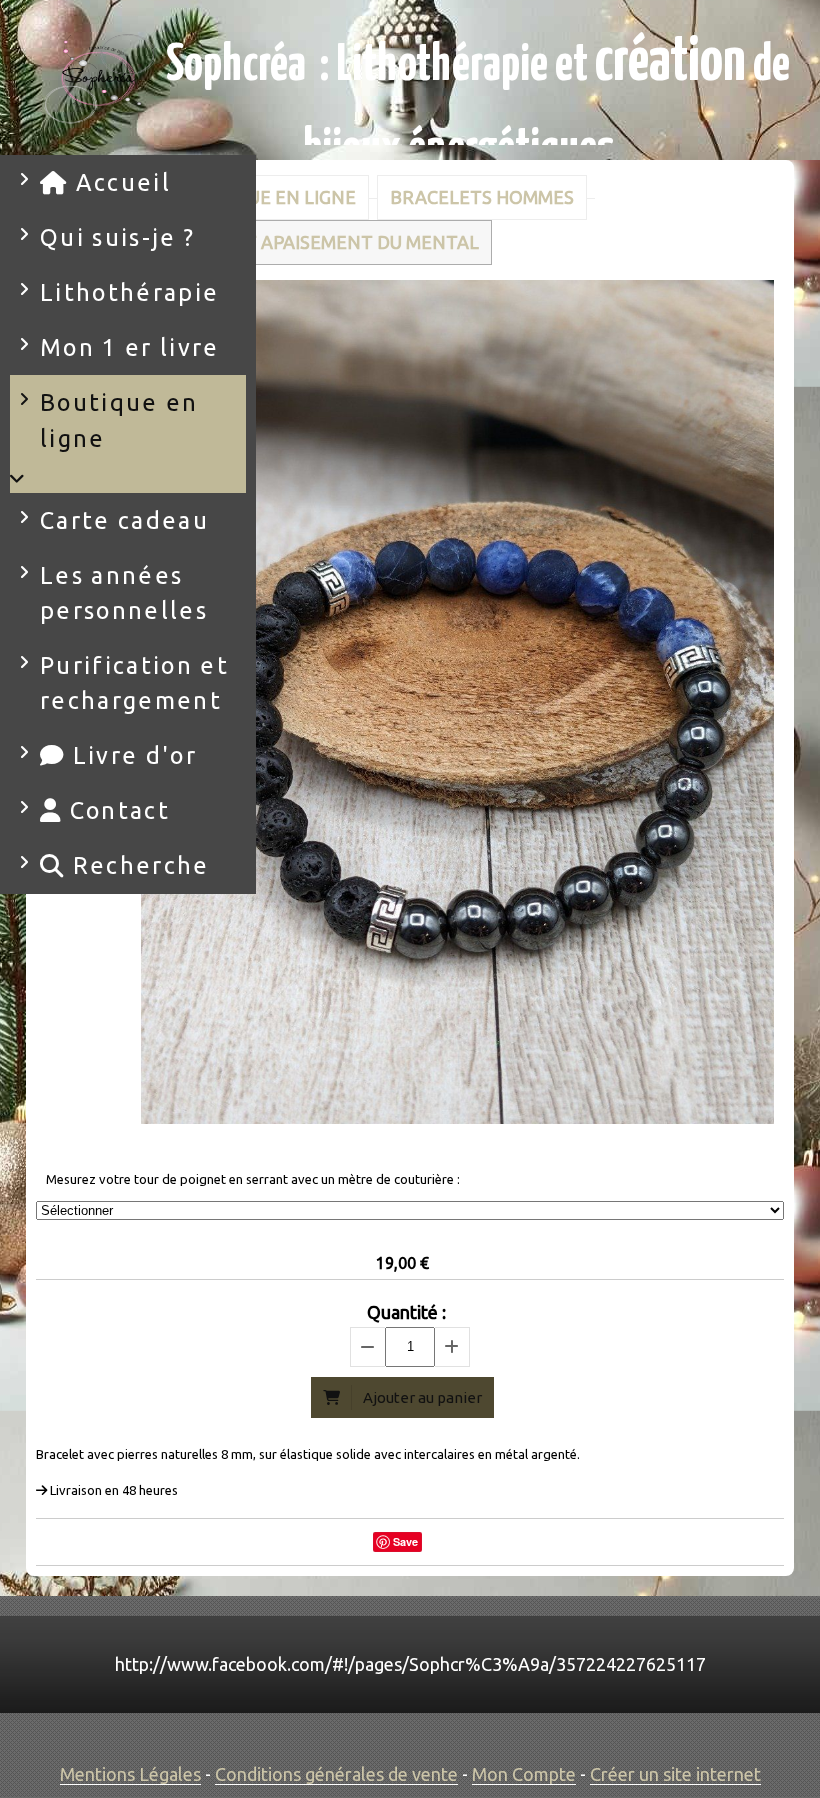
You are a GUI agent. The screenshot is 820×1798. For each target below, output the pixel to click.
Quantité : (406, 1312)
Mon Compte (524, 1774)
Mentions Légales (130, 1774)
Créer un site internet (675, 1774)
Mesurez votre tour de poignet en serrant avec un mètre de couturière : (253, 1179)
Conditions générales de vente (336, 1774)
